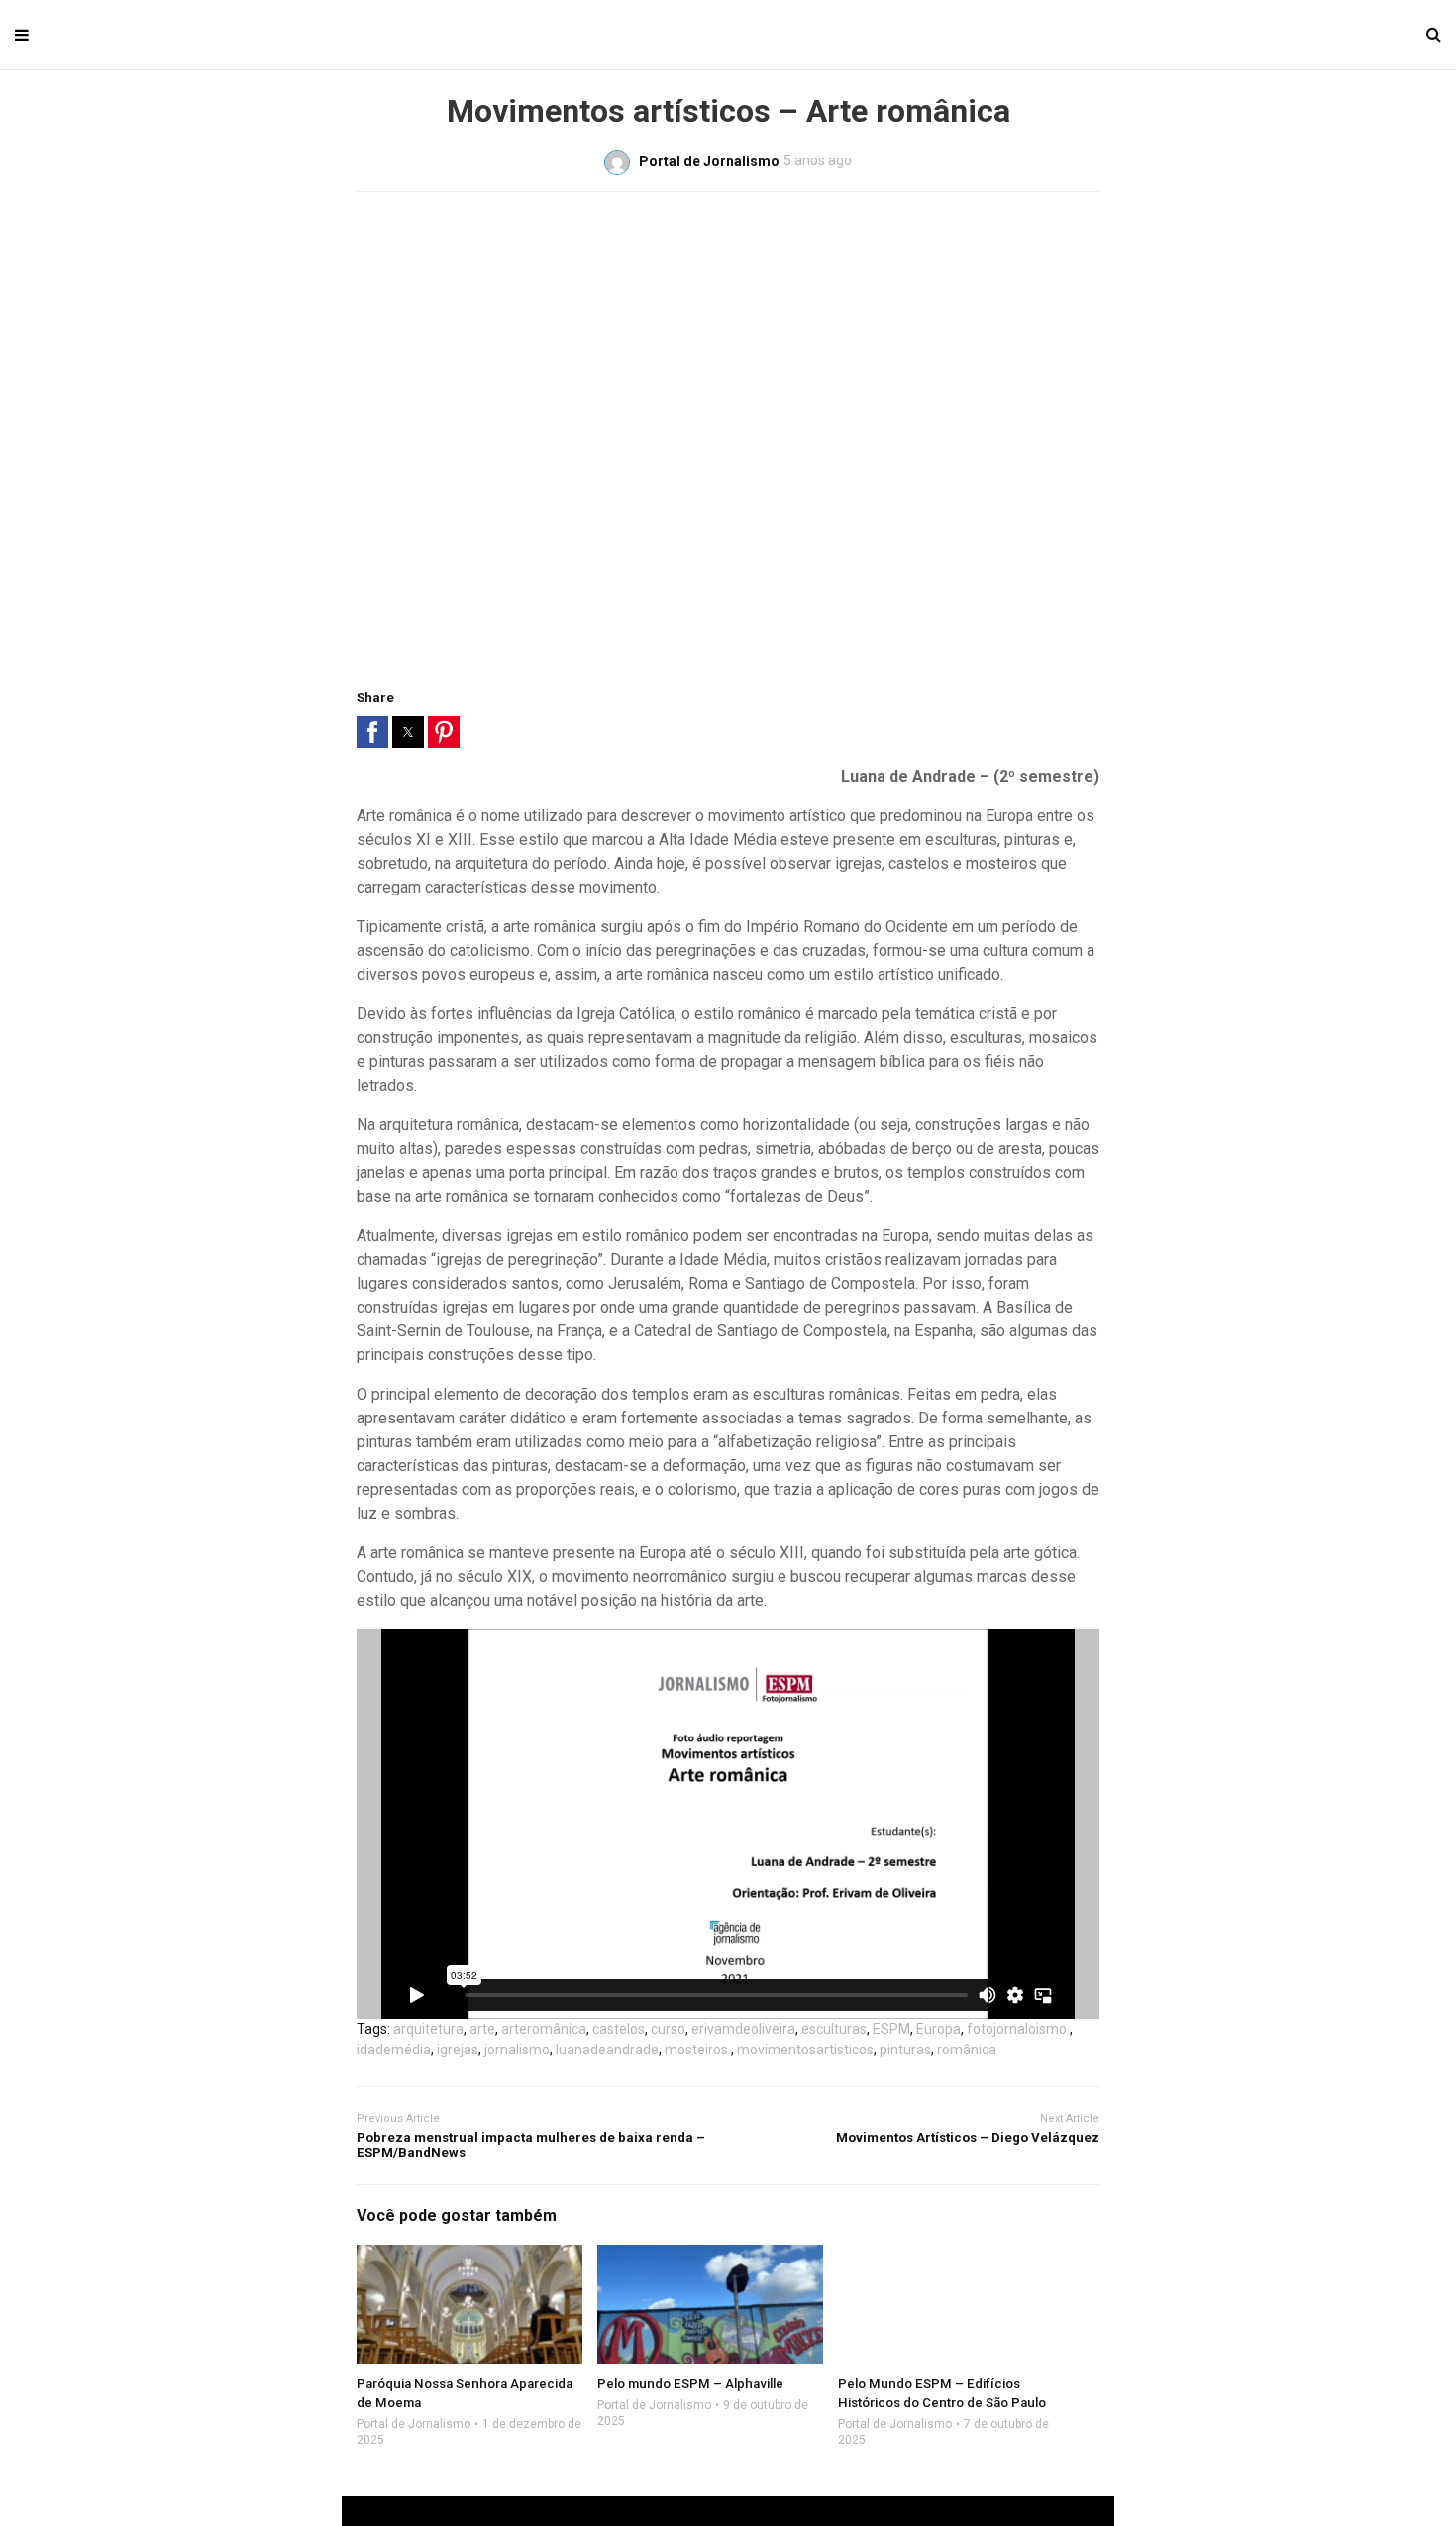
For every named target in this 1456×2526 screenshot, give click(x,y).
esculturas (834, 2029)
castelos (619, 2029)
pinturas (905, 2050)
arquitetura (428, 2029)
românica (967, 2050)
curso (668, 2029)
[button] (372, 732)
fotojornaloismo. (1018, 2029)
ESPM (891, 2029)
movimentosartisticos (805, 2050)
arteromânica (544, 2029)
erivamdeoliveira (743, 2029)
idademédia (394, 2050)
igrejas (458, 2050)
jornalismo (517, 2050)
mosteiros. (698, 2050)
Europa (938, 2029)
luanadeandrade (607, 2050)
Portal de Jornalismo (414, 2424)
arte (482, 2029)
